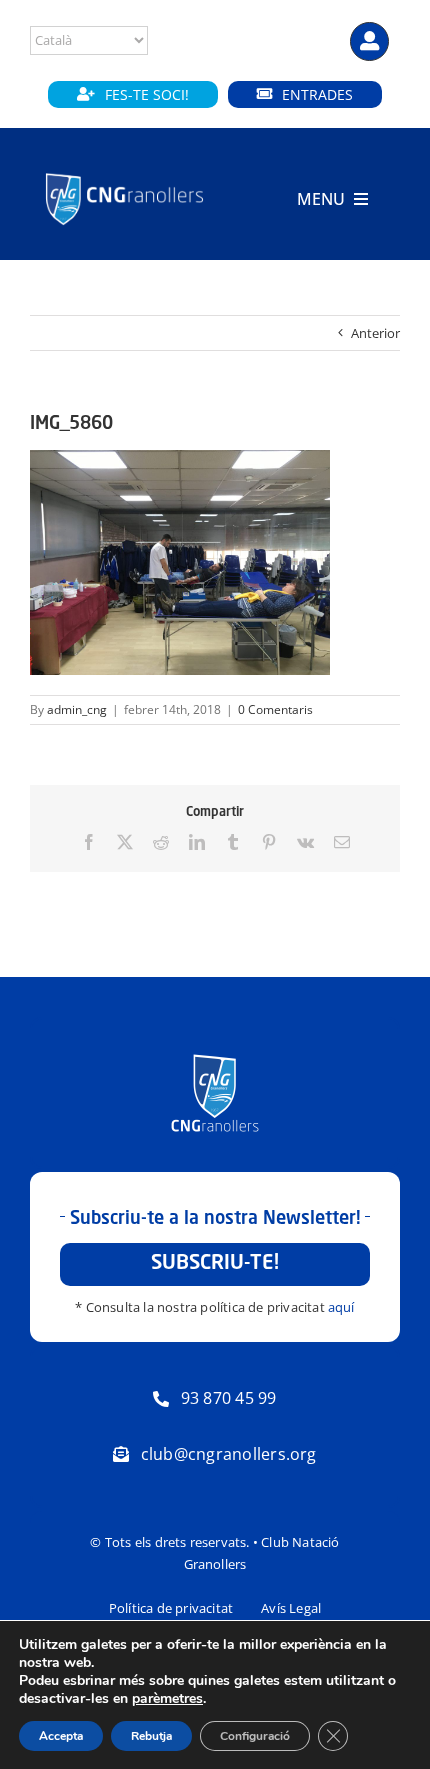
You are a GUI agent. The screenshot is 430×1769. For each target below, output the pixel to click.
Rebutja (151, 1736)
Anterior (375, 333)
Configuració (255, 1736)
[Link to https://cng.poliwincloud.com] (369, 41)
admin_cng (77, 709)
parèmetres (167, 1699)
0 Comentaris (275, 709)
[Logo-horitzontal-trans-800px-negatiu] (124, 174)
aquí (341, 1307)
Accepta (61, 1736)
